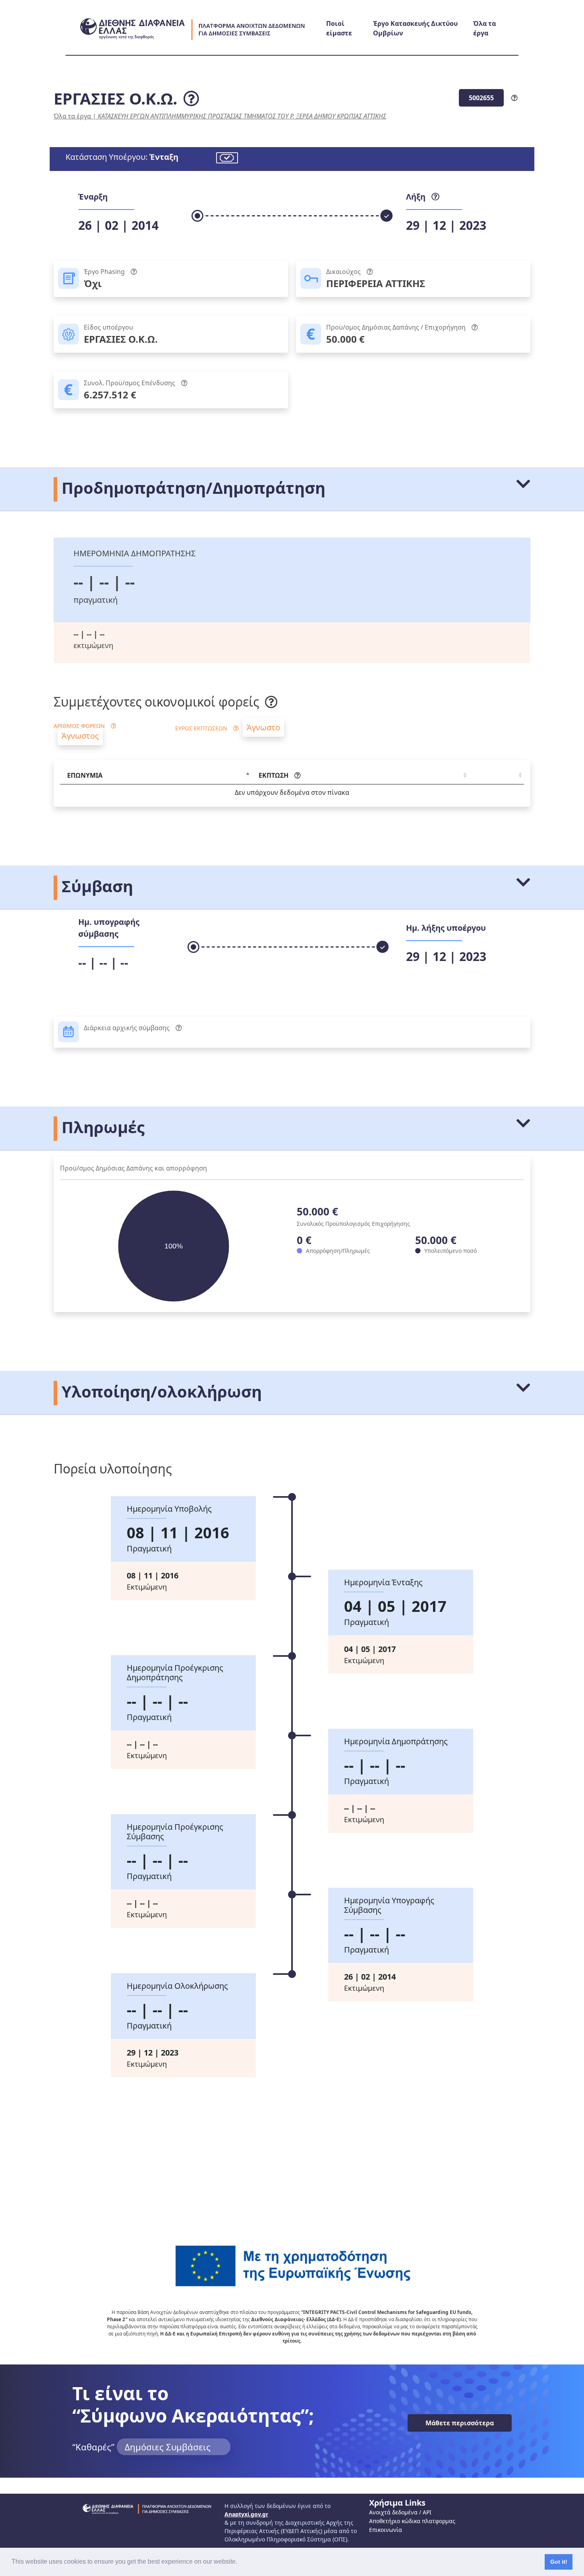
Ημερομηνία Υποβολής (169, 1509)
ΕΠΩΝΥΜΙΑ (85, 775)
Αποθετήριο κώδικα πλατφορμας (412, 2521)
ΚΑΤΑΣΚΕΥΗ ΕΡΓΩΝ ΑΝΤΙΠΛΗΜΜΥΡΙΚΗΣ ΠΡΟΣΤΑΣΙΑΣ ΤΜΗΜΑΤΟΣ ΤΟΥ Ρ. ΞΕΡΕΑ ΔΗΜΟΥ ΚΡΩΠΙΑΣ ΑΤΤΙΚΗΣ (242, 116)
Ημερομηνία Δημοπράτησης (396, 1741)
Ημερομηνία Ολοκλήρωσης (177, 1986)
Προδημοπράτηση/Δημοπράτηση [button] (191, 488)
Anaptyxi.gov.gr (246, 2514)
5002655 (481, 98)
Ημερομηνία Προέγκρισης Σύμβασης (175, 1832)
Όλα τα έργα (72, 116)
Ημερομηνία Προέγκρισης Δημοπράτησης (175, 1673)
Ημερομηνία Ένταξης (383, 1582)
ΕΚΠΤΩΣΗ (274, 775)
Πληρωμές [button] (101, 1127)
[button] (240, 2562)
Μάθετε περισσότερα (460, 2423)
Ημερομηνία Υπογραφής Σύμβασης (389, 1905)
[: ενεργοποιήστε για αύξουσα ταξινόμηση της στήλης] (496, 776)
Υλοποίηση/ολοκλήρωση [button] (160, 1391)
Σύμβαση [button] (95, 886)
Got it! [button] (559, 2562)
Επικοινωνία (386, 2530)
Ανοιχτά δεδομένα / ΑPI (400, 2512)
